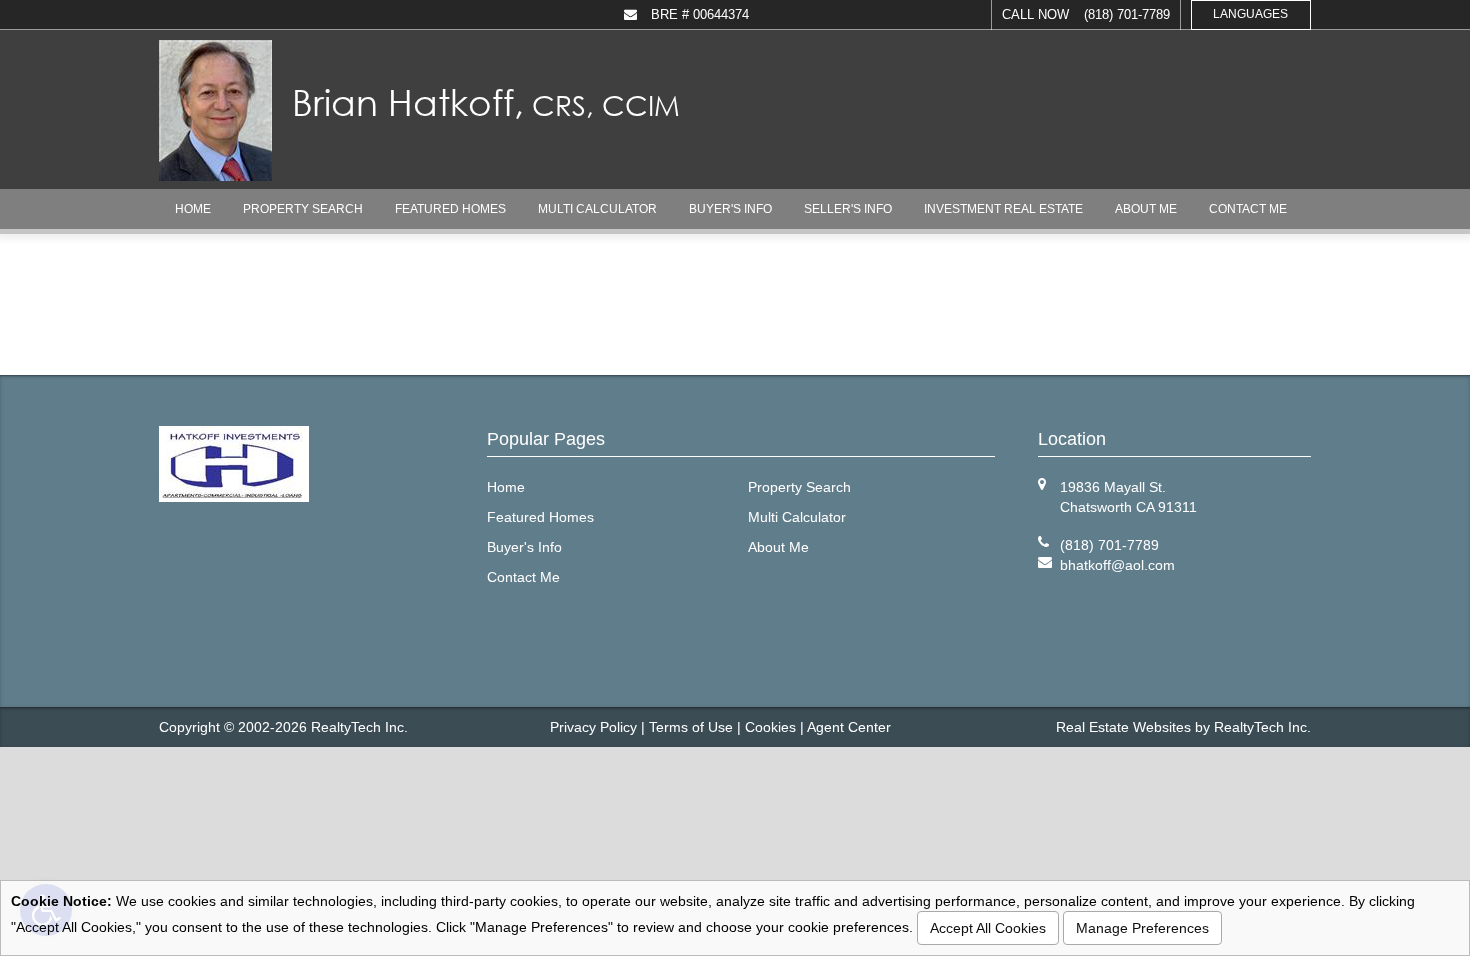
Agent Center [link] (849, 727)
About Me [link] (1146, 209)
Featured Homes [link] (450, 209)
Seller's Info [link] (848, 209)
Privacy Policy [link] (593, 727)
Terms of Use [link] (691, 727)
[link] (1117, 565)
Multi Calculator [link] (597, 209)
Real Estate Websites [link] (1123, 727)
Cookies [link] (770, 727)
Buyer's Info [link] (730, 209)
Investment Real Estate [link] (1003, 209)
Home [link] (193, 209)
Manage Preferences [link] (1142, 928)
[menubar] (735, 209)
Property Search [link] (303, 209)
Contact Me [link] (1248, 209)
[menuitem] (193, 209)
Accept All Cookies (988, 928)
